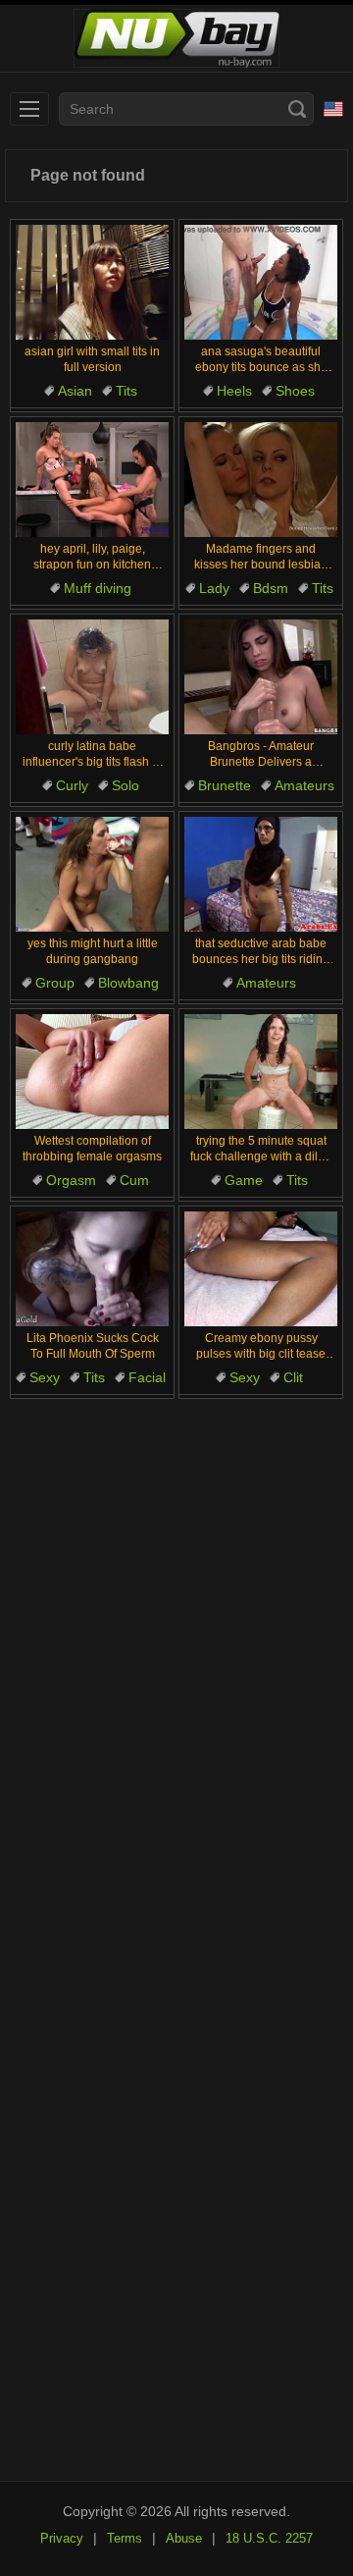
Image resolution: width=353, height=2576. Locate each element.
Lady (214, 588)
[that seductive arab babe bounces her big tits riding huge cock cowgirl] (261, 874)
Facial (147, 1377)
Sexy (45, 1377)
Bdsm (271, 588)
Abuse (184, 2538)
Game (244, 1180)
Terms (125, 2538)
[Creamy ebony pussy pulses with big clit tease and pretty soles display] (261, 1269)
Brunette (225, 785)
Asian (75, 391)
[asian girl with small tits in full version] (92, 282)
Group (55, 983)
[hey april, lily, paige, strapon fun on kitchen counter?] (92, 480)
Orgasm (71, 1180)
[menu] (29, 109)
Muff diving (98, 588)
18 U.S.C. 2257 (269, 2538)
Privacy (62, 2538)
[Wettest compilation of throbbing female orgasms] (92, 1072)
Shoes (295, 391)
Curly (72, 785)
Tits (126, 391)
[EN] (333, 109)
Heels (234, 391)
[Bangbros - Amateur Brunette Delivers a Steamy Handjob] (261, 677)
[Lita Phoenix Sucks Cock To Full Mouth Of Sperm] (92, 1269)
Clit (293, 1377)
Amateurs (304, 785)
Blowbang (128, 983)
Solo (126, 785)
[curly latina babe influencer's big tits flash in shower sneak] (92, 677)
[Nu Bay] (176, 39)
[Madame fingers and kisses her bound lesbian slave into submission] (261, 480)
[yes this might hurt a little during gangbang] (92, 874)
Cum (134, 1180)
